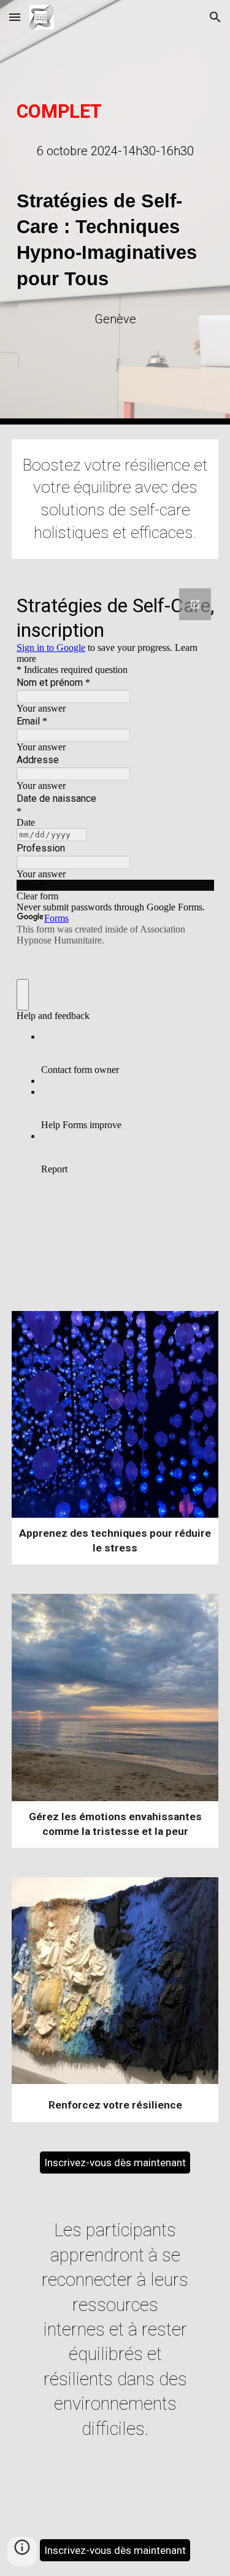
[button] (15, 17)
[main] (115, 112)
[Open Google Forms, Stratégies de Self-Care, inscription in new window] (195, 604)
